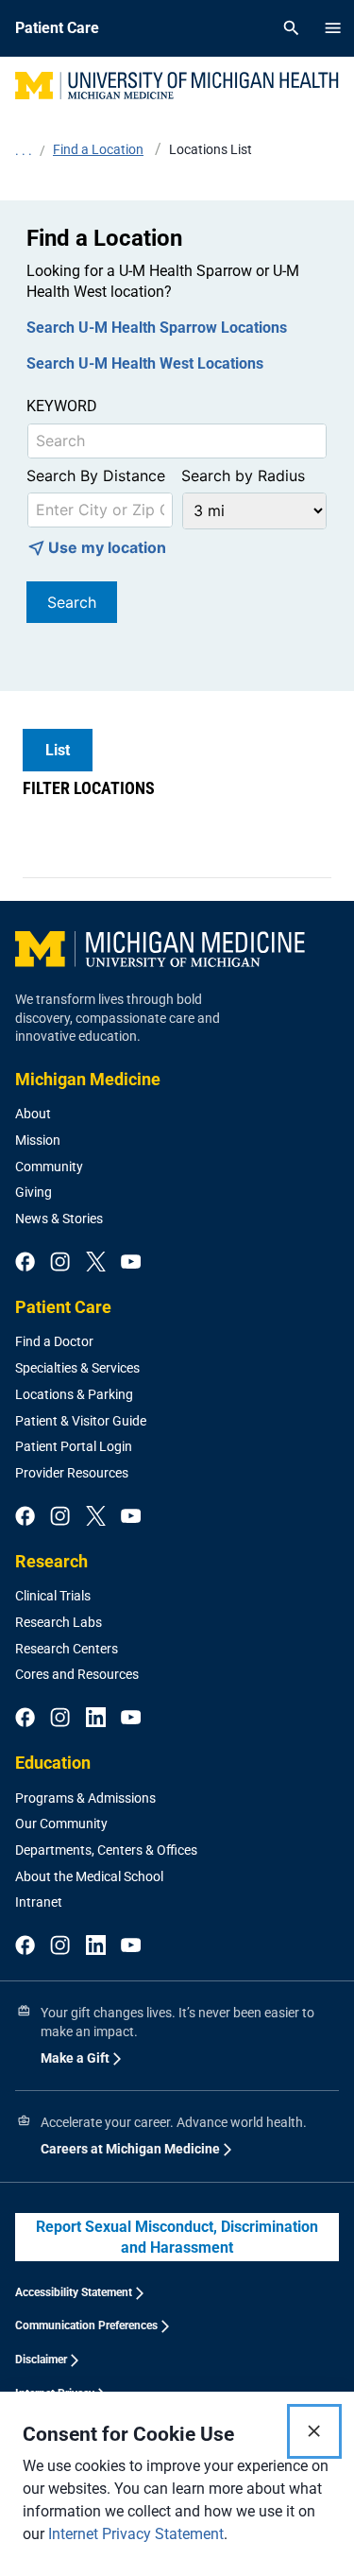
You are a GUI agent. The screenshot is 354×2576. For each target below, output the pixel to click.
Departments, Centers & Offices (106, 1850)
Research (51, 1561)
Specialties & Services (77, 1368)
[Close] (314, 2431)
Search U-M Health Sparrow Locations (157, 328)
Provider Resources (72, 1473)
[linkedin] (96, 1719)
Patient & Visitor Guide (81, 1421)
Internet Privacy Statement (136, 2534)
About (33, 1114)
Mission (38, 1140)
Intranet (39, 1902)
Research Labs (59, 1622)
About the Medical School (89, 1876)
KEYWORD (62, 406)
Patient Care (63, 1307)
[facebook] (25, 1263)
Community (49, 1167)
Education (53, 1763)
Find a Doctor (54, 1341)
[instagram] (60, 1263)
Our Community (61, 1824)
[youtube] (131, 1263)
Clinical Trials (53, 1596)
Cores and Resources (77, 1674)
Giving (34, 1192)
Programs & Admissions (85, 1798)
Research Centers (67, 1649)
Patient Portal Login (74, 1446)
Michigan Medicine (88, 1079)
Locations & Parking (74, 1394)
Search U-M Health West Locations (145, 363)
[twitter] (96, 1263)
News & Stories (59, 1219)
